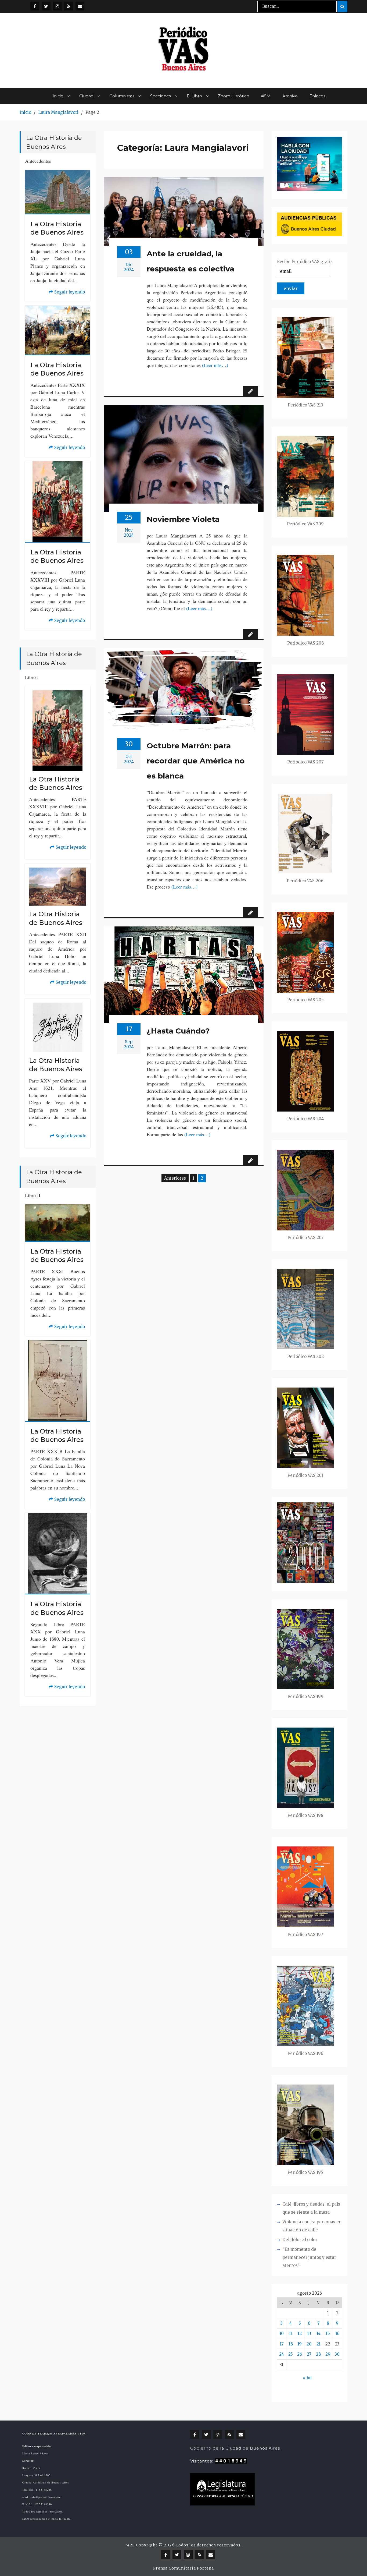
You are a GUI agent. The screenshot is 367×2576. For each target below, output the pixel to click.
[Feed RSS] (69, 6)
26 (300, 2354)
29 (328, 2354)
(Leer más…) (215, 365)
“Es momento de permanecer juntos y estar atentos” (309, 2257)
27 (309, 2354)
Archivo (290, 96)
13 (309, 2333)
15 (328, 2333)
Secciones (161, 96)
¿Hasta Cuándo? (178, 1031)
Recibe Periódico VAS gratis (305, 262)
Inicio (58, 96)
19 (300, 2344)
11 (291, 2333)
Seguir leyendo (67, 293)
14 (319, 2333)
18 (291, 2344)
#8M (266, 96)
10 (282, 2333)
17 (282, 2344)
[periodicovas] (57, 6)
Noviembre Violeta (183, 519)
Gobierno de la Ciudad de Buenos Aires (235, 2448)
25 (291, 2354)
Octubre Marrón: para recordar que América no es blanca (196, 761)
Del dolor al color (300, 2240)
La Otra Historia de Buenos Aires (57, 228)
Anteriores (175, 1178)
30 (337, 2354)
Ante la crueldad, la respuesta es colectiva (190, 261)
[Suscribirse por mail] (80, 6)
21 (319, 2344)
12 (300, 2333)
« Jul (307, 2378)
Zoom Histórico (234, 96)
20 (309, 2344)
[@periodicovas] (35, 6)
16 (337, 2333)
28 (318, 2354)
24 (282, 2354)
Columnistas (122, 96)
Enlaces (317, 96)
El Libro (194, 96)
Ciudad (86, 96)
